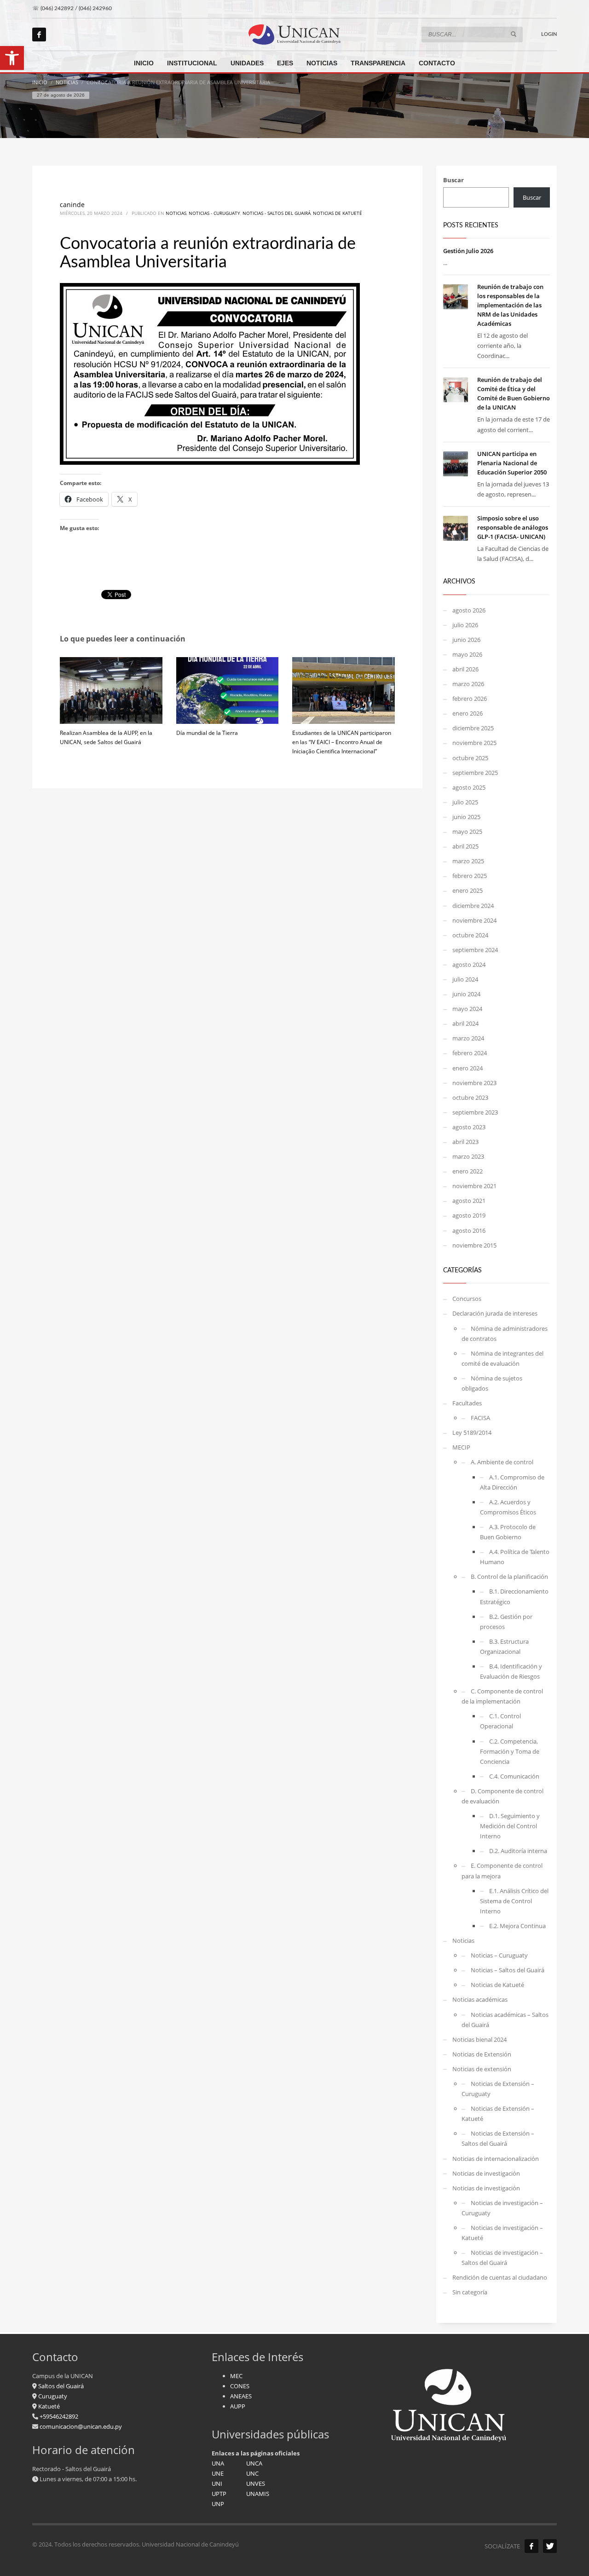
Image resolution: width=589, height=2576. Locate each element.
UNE (218, 2473)
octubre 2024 (470, 935)
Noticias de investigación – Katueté (502, 2233)
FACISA (480, 1418)
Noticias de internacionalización (496, 2159)
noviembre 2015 (474, 1245)
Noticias (176, 213)
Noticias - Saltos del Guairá (277, 213)
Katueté (48, 2406)
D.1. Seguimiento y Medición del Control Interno (510, 1826)
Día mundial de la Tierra (207, 733)
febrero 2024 (470, 1053)
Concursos (467, 1299)
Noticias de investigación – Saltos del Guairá (502, 2258)
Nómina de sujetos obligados (492, 1383)
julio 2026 (465, 625)
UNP (218, 2504)
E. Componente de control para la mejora (502, 1871)
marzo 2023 (468, 1156)
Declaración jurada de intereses (495, 1313)
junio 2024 (466, 994)
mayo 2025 (467, 832)
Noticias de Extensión (482, 2054)
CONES (240, 2386)
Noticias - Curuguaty (214, 213)
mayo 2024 (467, 1009)
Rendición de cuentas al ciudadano (500, 2277)
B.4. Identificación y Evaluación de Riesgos (511, 1671)
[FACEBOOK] (531, 2546)
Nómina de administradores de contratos (505, 1334)
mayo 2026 (467, 654)
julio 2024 (465, 979)
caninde (72, 205)
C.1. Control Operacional (500, 1721)
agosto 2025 (469, 787)
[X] (550, 2546)
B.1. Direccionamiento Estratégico (514, 1596)
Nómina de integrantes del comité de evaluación (502, 1358)
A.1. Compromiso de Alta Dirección (512, 1482)
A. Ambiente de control (502, 1462)
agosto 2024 (469, 965)
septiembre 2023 (475, 1112)
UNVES (256, 2484)
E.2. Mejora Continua (517, 1926)
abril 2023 (465, 1142)
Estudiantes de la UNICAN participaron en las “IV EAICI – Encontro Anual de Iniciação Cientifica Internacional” (342, 742)
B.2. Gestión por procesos (506, 1622)
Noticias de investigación (486, 2173)
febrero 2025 (470, 876)
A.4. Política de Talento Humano (515, 1557)
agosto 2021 (469, 1201)
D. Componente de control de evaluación (502, 1796)
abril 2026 (465, 669)
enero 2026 (468, 713)
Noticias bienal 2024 (479, 2039)
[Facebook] (39, 35)
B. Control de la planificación (509, 1577)
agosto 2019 (469, 1215)
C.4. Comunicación (514, 1776)
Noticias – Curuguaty (499, 1955)
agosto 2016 (469, 1230)
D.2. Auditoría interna (518, 1851)
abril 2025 (465, 846)
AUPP (238, 2406)
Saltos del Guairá (61, 2386)
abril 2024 (465, 1023)
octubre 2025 (470, 758)
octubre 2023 (470, 1097)
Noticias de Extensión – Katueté (498, 2114)
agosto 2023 (469, 1127)
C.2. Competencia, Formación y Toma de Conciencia (510, 1751)
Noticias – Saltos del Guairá (508, 1970)
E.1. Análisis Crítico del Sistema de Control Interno (514, 1901)
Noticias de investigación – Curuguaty (502, 2208)
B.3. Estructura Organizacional (504, 1646)
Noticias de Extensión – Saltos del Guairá (498, 2138)
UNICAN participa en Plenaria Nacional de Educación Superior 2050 (512, 463)
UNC (252, 2473)
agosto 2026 (469, 610)
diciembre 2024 (473, 906)
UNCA (254, 2463)
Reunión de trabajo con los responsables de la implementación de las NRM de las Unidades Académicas (510, 305)
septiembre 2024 (475, 950)
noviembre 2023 (474, 1083)
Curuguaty (52, 2396)
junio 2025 (466, 817)
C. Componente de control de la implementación (502, 1696)
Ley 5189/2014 (472, 1432)
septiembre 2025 (475, 773)
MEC (236, 2376)
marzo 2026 (468, 684)
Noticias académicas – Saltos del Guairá (505, 2020)
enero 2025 (468, 890)
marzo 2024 (468, 1038)
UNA (218, 2463)
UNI (217, 2484)
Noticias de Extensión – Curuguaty (498, 2089)
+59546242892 (58, 2416)
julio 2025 (465, 802)
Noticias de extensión (482, 2069)
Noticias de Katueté (338, 213)
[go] (514, 34)
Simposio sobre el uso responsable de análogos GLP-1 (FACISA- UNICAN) (513, 527)
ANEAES (241, 2396)
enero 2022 (468, 1171)
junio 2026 (466, 640)
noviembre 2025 (474, 743)
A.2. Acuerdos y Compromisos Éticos (508, 1507)
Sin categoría (470, 2292)
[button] (12, 58)
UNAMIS (258, 2494)
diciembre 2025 (473, 728)
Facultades (467, 1403)
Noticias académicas (480, 1999)
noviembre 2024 (474, 920)
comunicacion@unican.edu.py (81, 2426)
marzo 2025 (468, 861)
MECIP (461, 1447)
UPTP (219, 2494)
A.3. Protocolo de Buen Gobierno (508, 1532)
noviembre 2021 (474, 1186)
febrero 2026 (470, 699)
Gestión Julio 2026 (468, 251)
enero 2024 (468, 1068)
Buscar (453, 180)
